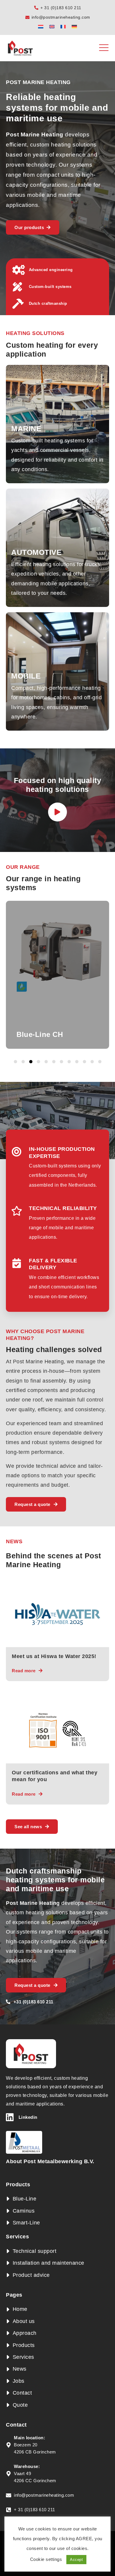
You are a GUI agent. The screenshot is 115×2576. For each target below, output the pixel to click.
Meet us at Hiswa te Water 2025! (54, 1656)
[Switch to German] (74, 26)
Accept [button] (76, 2560)
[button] (15, 1062)
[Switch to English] (52, 26)
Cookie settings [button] (46, 2559)
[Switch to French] (63, 26)
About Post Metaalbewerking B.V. (50, 2161)
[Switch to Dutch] (41, 26)
